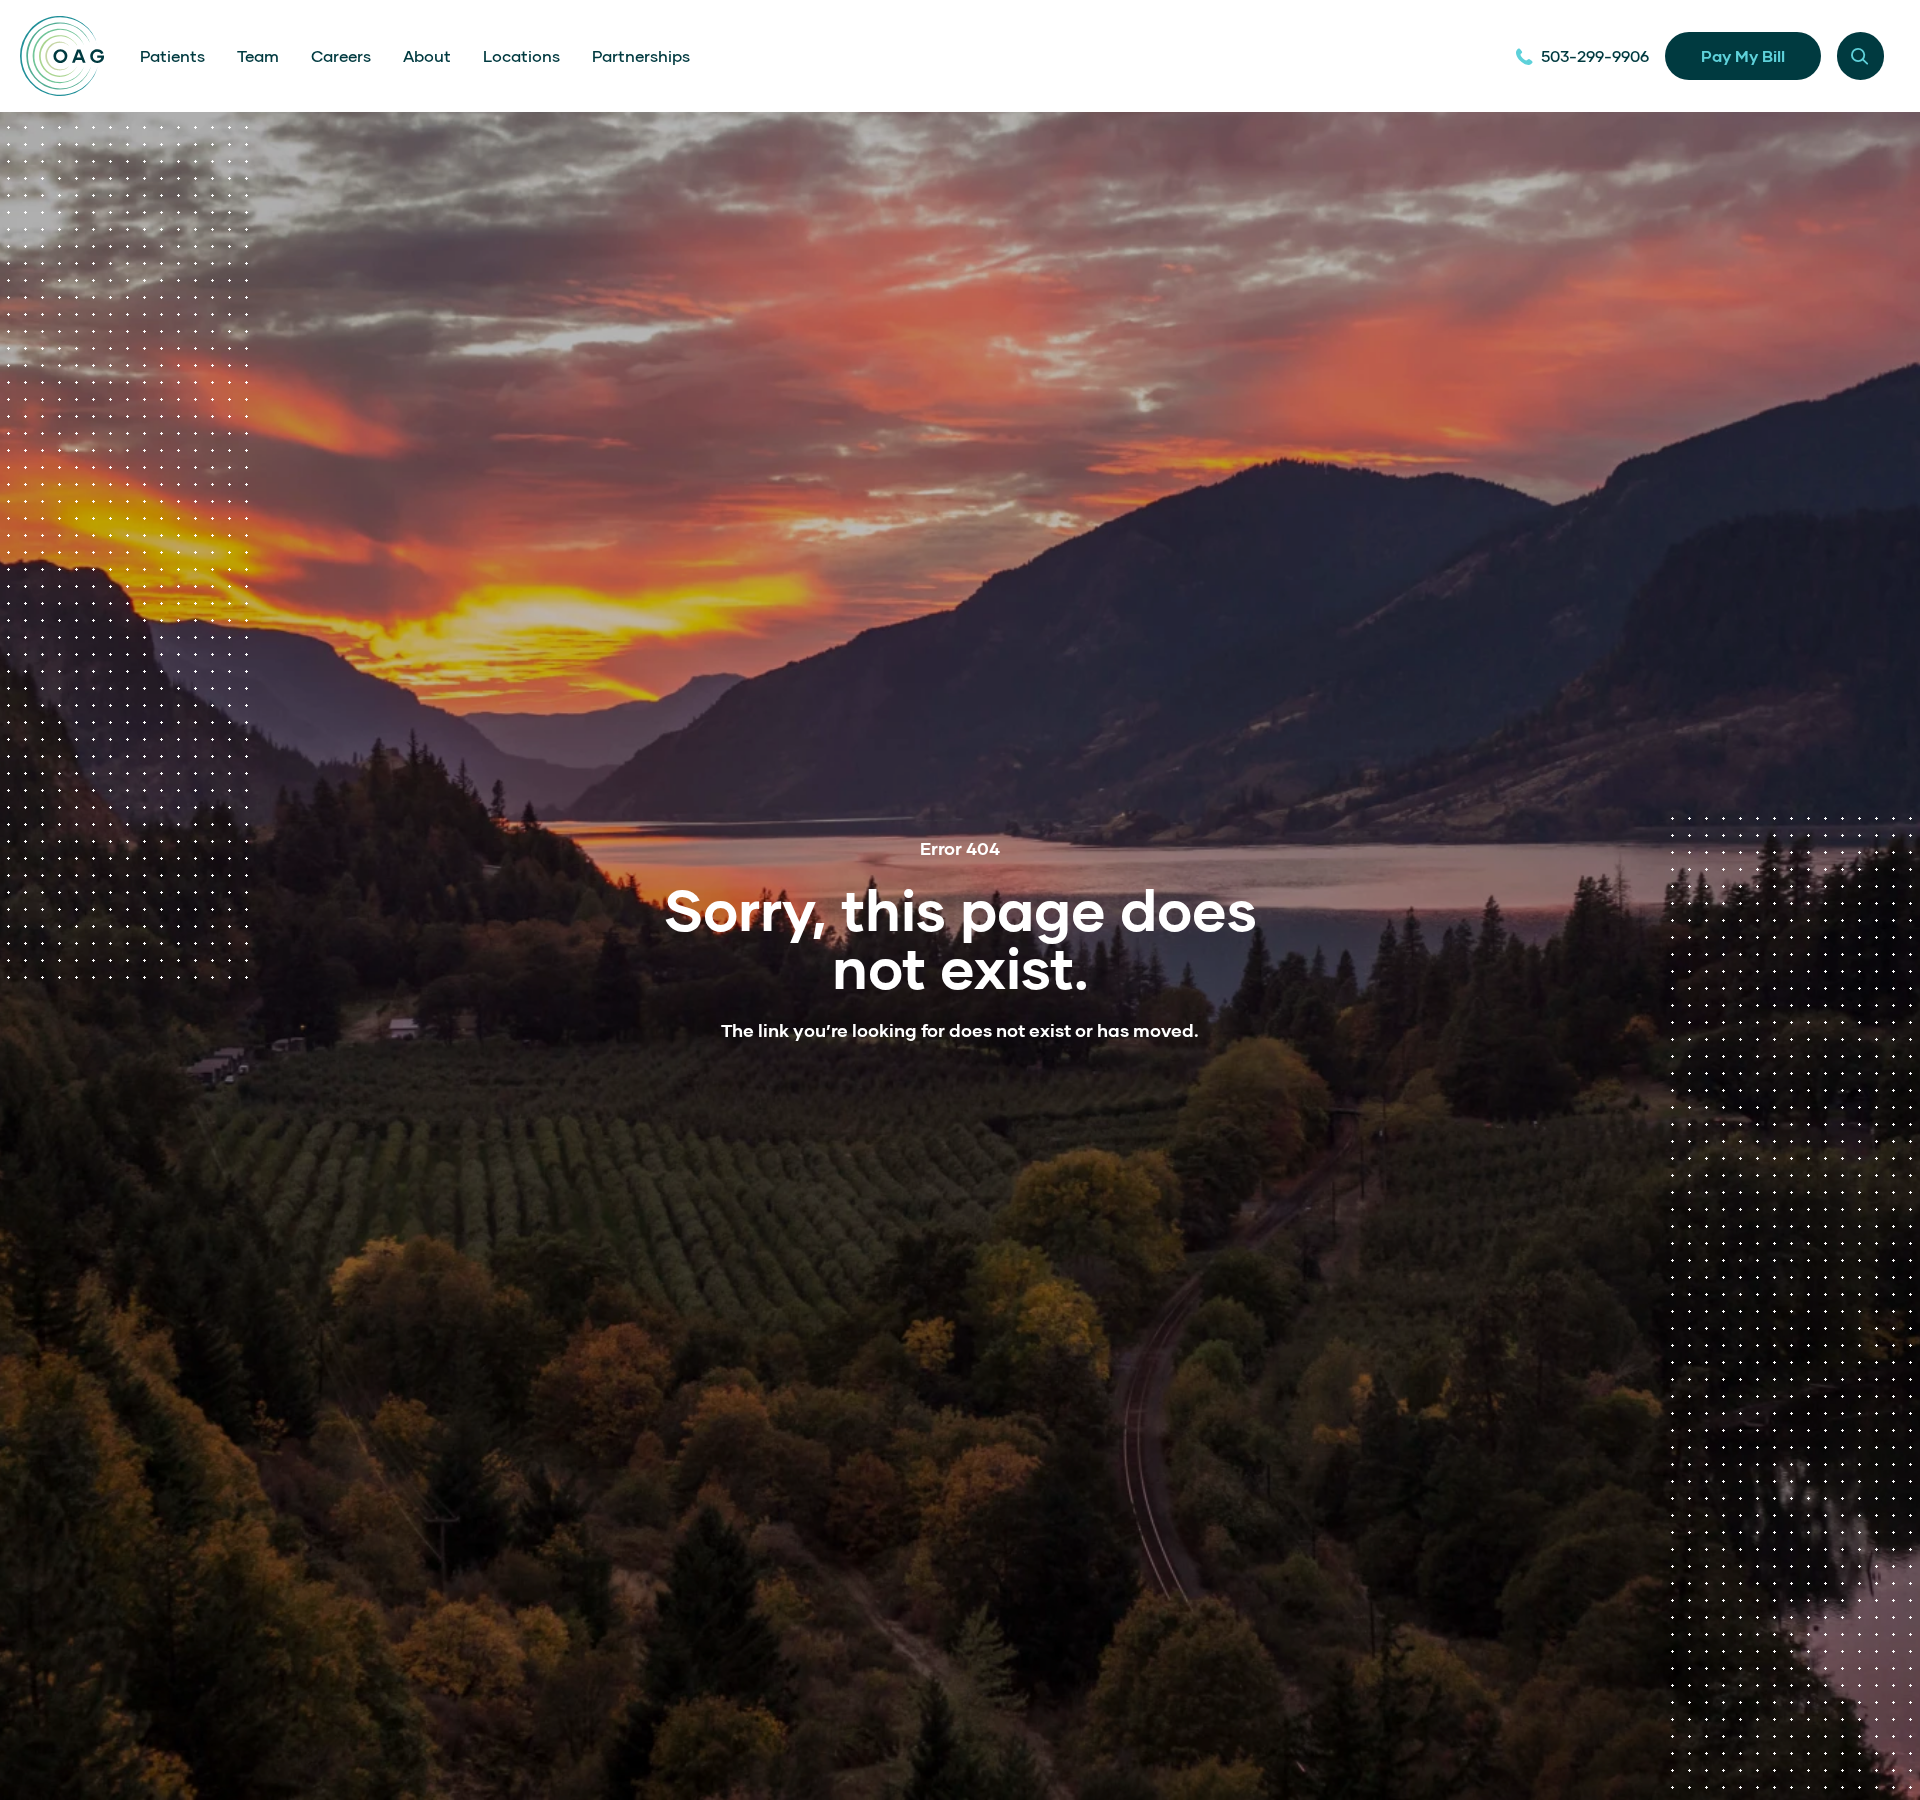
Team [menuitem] (258, 55)
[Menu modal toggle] (1860, 55)
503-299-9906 (1595, 55)
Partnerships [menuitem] (641, 55)
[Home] (62, 56)
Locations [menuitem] (521, 55)
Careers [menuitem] (341, 55)
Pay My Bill (1743, 55)
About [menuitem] (427, 55)
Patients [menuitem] (172, 55)
